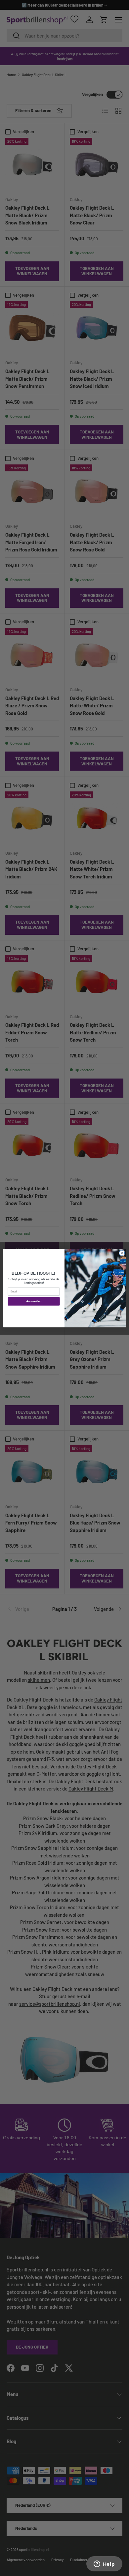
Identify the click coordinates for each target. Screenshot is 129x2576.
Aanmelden (34, 1301)
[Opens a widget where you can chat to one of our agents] (104, 2564)
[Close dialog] (122, 1253)
